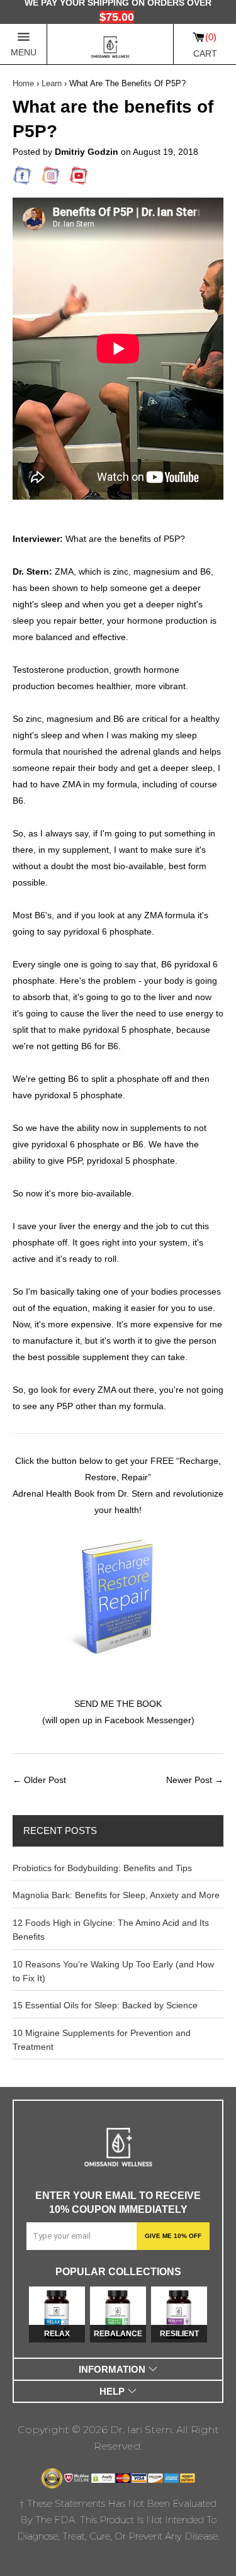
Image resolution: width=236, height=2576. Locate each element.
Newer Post (189, 1780)
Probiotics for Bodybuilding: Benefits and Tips (102, 1868)
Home (23, 83)
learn (52, 83)
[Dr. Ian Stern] (110, 44)
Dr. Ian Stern (141, 2430)
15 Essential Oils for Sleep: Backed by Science (105, 2005)
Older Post (45, 1780)
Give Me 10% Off (173, 2236)
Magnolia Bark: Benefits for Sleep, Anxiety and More (116, 1895)
